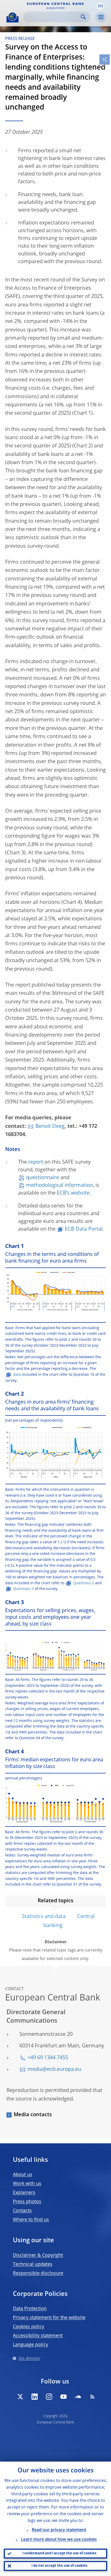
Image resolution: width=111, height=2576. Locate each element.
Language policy (30, 2345)
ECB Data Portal (84, 1229)
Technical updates (33, 2264)
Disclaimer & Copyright (38, 2255)
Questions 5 (84, 1583)
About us (23, 2175)
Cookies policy (29, 2327)
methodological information (60, 1186)
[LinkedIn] (35, 2397)
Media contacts (33, 2115)
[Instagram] (49, 2397)
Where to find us (31, 2220)
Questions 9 (23, 1589)
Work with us (27, 2184)
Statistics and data (44, 1917)
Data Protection (30, 2309)
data (18, 1375)
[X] (20, 2397)
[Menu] (101, 17)
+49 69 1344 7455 (48, 2058)
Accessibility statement (38, 2336)
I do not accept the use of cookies (59, 2566)
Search (83, 17)
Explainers (24, 2193)
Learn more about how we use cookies (59, 2540)
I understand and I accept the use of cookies (59, 2553)
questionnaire (43, 1178)
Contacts (22, 2211)
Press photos (27, 2202)
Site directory (29, 2358)
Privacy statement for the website (49, 2318)
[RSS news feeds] (92, 2397)
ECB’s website (73, 1193)
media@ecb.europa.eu (54, 2070)
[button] (100, 6)
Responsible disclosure (38, 2273)
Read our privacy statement (59, 2530)
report (36, 1162)
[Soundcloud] (78, 2397)
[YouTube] (64, 2397)
